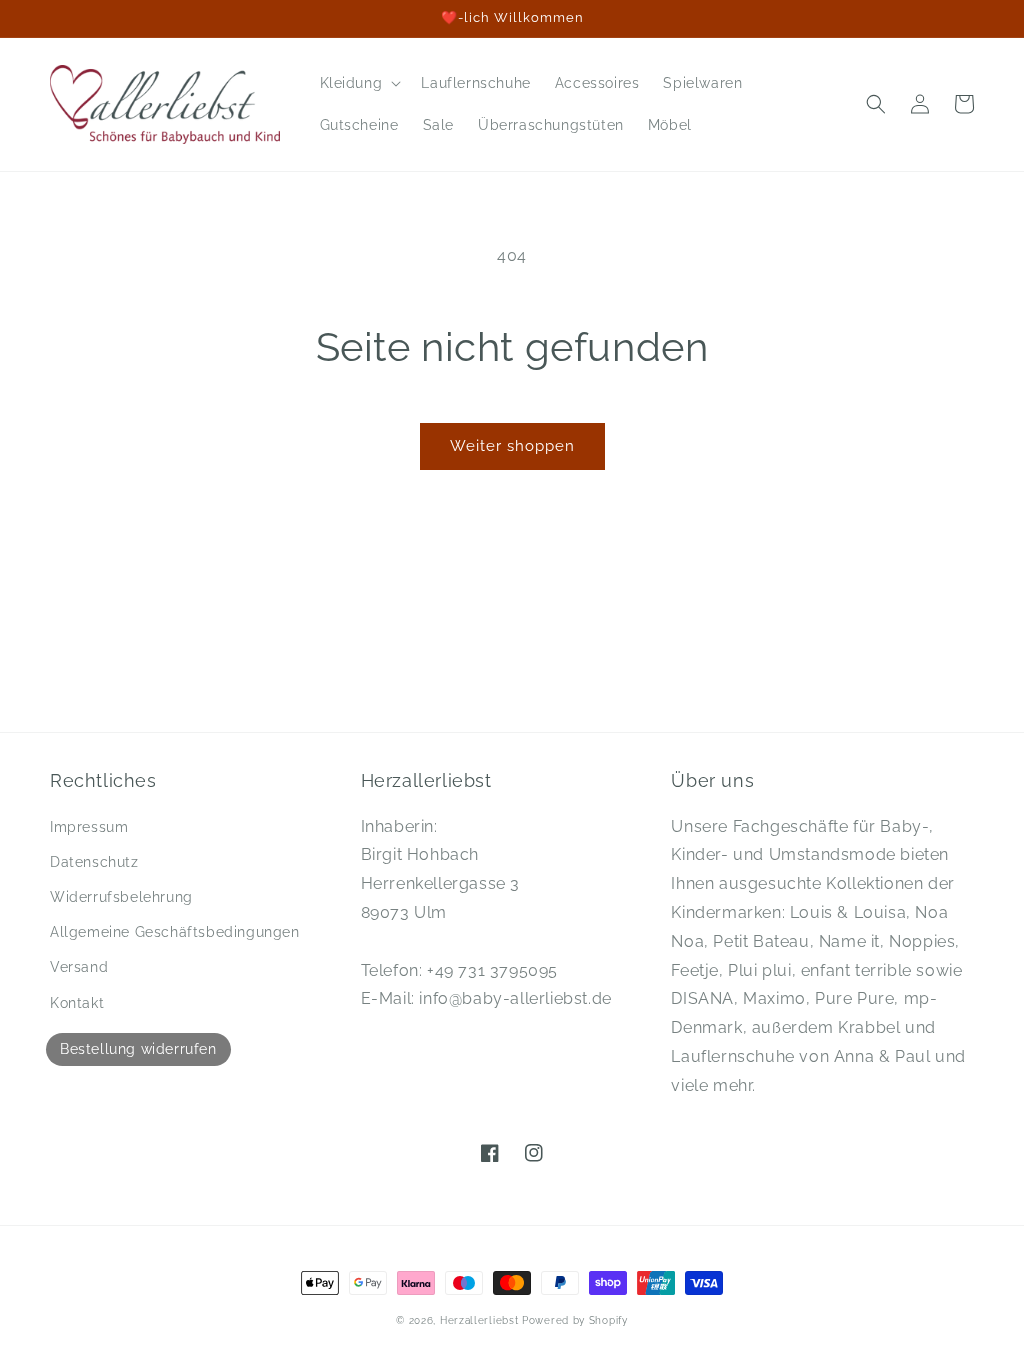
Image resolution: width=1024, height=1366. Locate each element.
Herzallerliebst (479, 1320)
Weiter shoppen (512, 446)
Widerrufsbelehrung (121, 897)
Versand (79, 967)
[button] (359, 83)
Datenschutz (94, 862)
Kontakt (77, 1003)
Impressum (89, 827)
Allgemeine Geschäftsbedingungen (175, 932)
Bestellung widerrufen (138, 1049)
